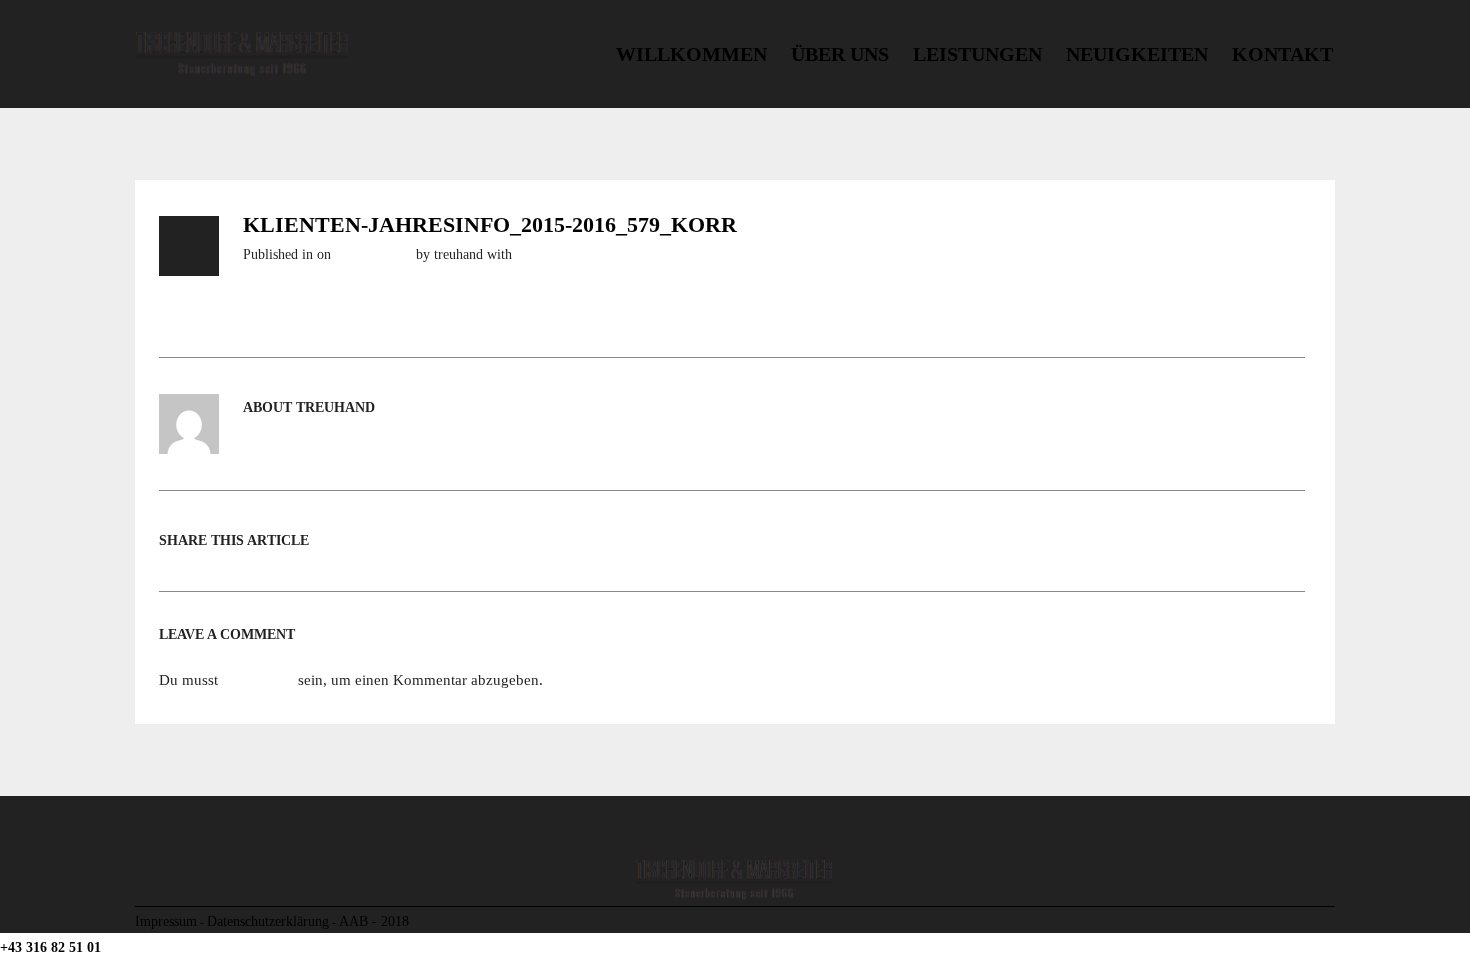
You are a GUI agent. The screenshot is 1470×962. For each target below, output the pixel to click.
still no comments (566, 254)
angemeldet (258, 680)
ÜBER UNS (840, 54)
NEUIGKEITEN (1137, 54)
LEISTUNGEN (977, 54)
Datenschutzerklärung (268, 921)
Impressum (166, 921)
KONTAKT (1282, 54)
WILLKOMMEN (691, 54)
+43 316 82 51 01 (50, 947)
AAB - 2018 (374, 921)
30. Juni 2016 (373, 254)
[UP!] (1328, 921)
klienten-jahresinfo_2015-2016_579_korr (490, 225)
